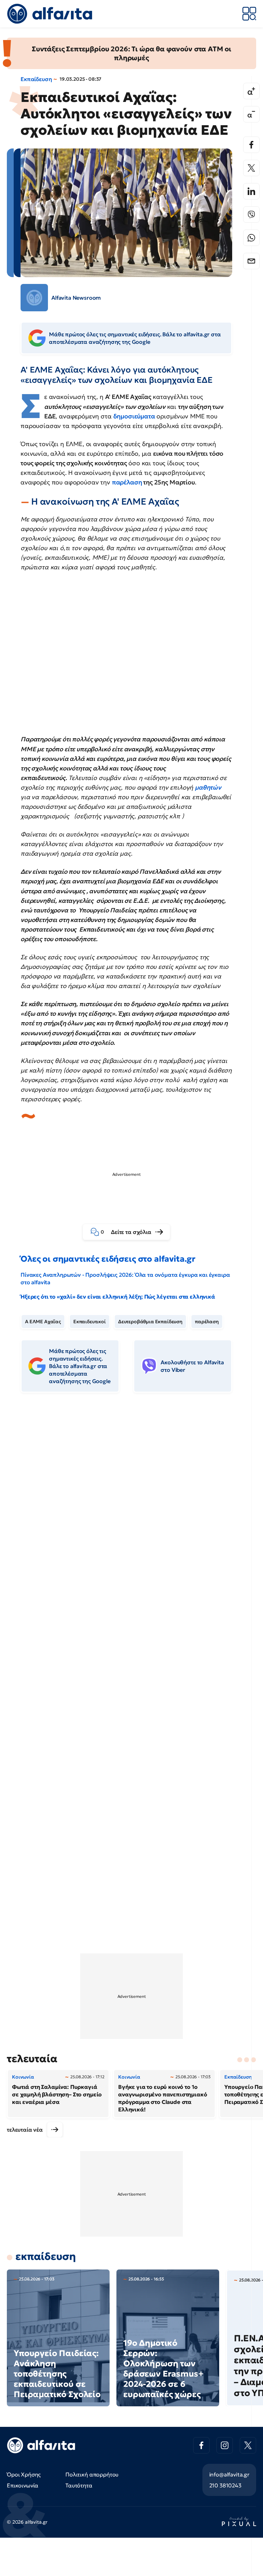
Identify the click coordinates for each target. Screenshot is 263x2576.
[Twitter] (251, 168)
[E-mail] (251, 261)
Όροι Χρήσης (24, 2474)
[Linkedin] (251, 191)
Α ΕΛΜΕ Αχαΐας (43, 1322)
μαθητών (208, 787)
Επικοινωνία (23, 2485)
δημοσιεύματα (134, 416)
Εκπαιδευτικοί (90, 1322)
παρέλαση (127, 482)
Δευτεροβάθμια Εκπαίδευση (150, 1322)
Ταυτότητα (79, 2485)
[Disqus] (131, 1503)
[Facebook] (251, 145)
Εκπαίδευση (36, 79)
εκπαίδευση (46, 2256)
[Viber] (251, 214)
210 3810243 (225, 2485)
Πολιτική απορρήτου (92, 2474)
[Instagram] (225, 2445)
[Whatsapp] (251, 238)
